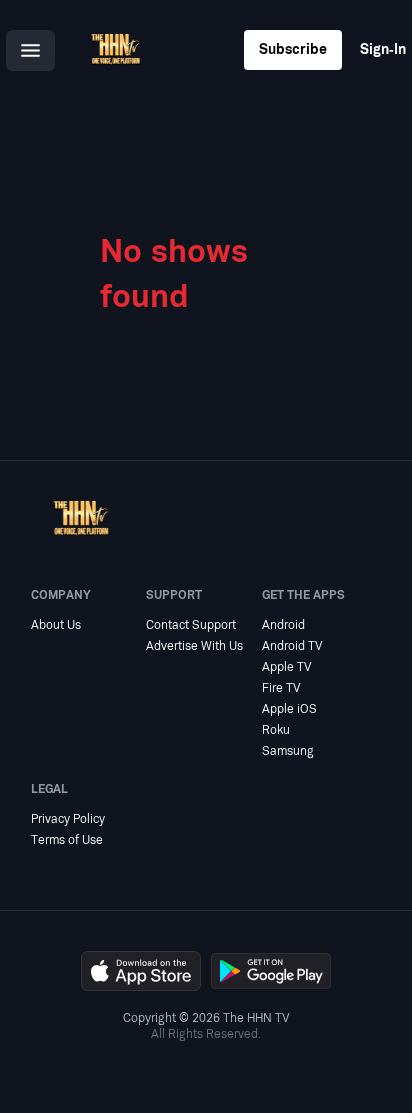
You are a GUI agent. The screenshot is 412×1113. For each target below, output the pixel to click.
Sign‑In (383, 49)
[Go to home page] (115, 50)
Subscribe (293, 49)
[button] (30, 50)
